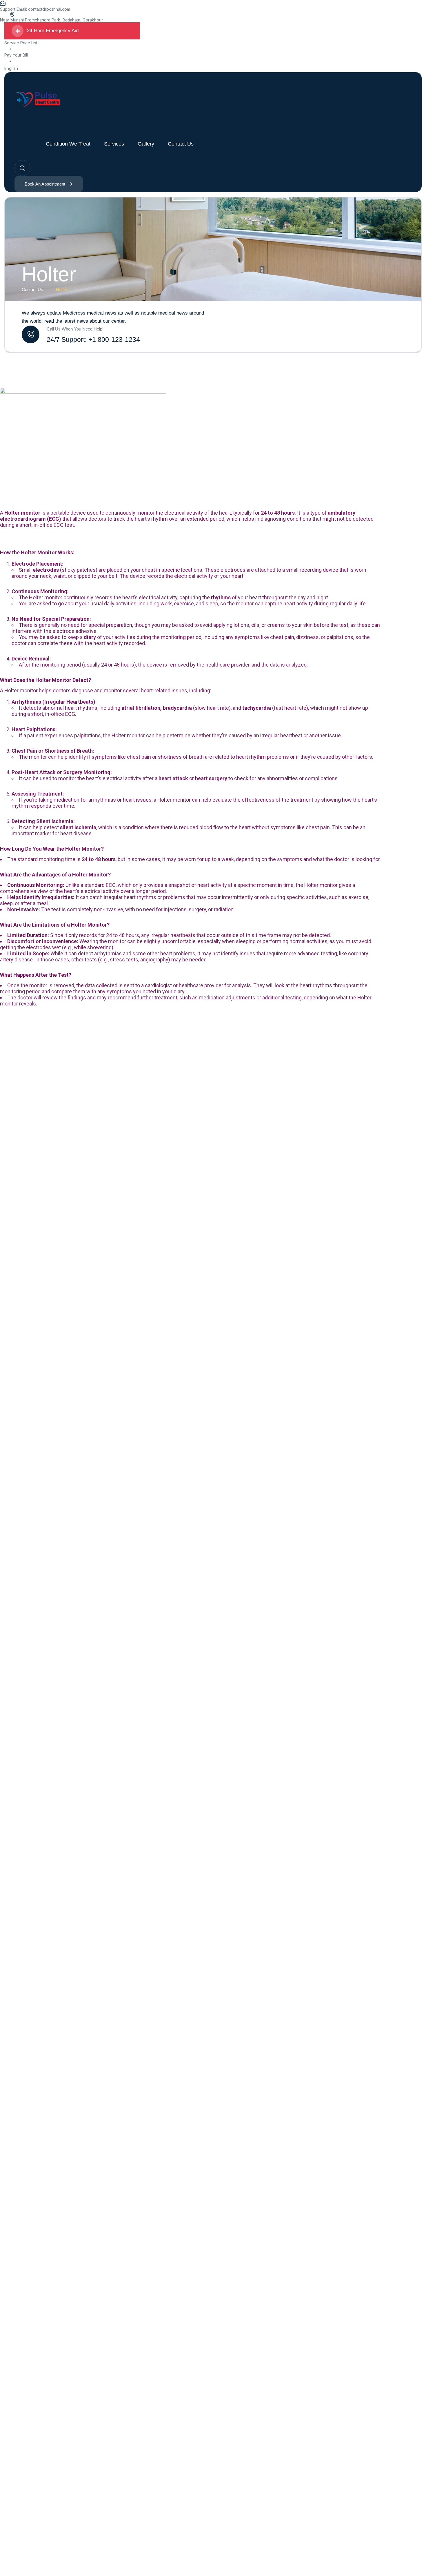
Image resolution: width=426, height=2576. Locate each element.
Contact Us (32, 289)
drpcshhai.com (56, 9)
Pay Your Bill (16, 55)
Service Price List (21, 43)
